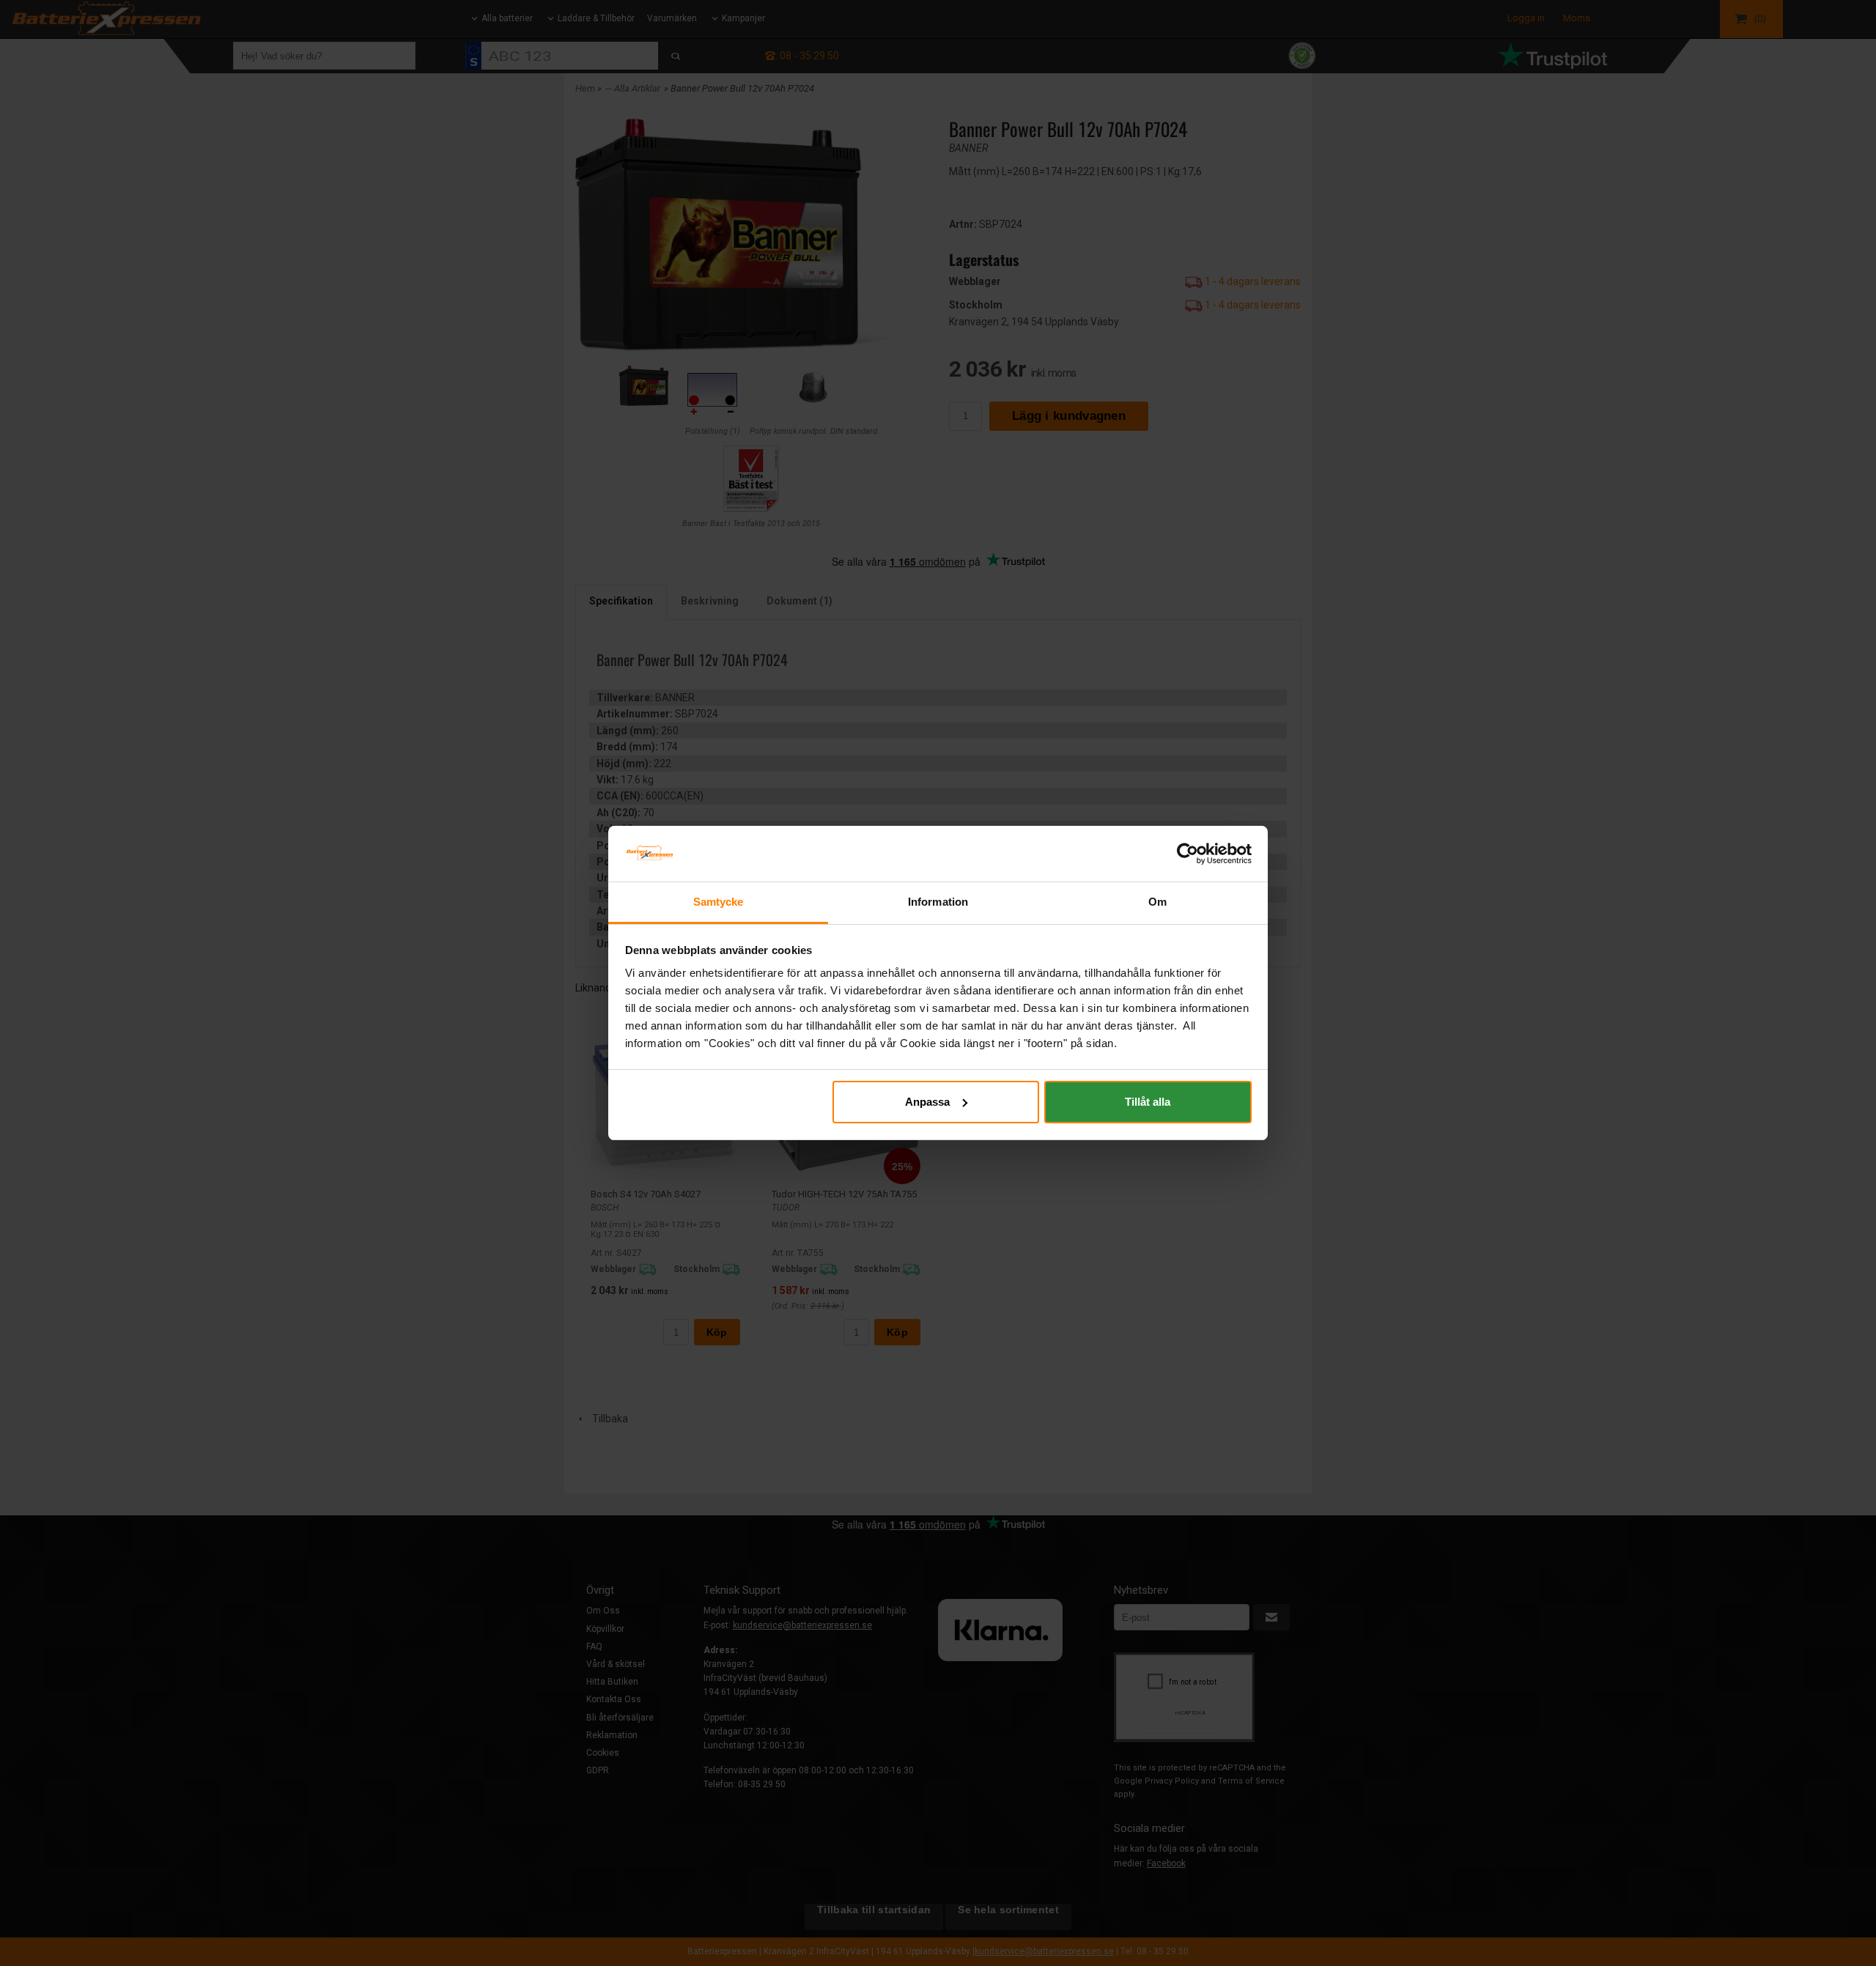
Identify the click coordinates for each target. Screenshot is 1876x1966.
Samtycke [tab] (719, 902)
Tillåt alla (1148, 1102)
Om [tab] (1157, 902)
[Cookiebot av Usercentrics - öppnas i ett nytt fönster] (1188, 854)
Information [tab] (938, 902)
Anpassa (927, 1102)
